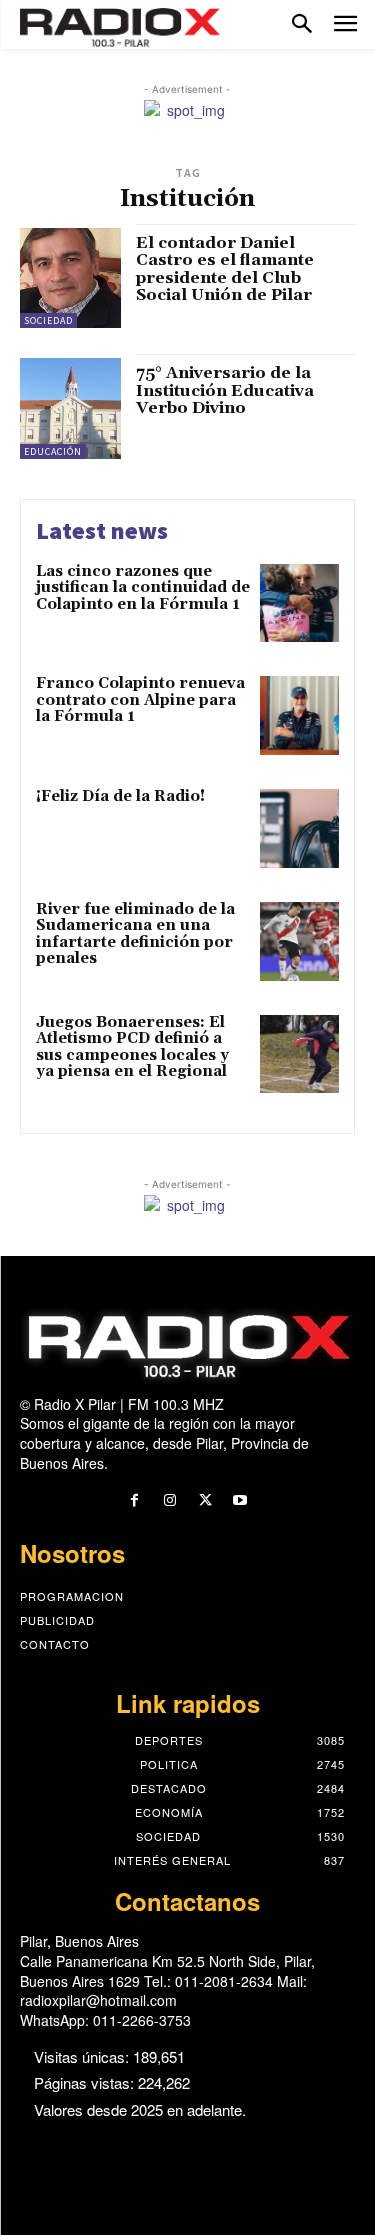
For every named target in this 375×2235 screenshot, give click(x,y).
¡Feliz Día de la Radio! (120, 796)
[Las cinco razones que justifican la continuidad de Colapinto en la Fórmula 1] (299, 603)
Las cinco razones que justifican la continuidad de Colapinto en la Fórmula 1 (143, 588)
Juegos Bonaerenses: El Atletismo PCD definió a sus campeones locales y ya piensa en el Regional (133, 1047)
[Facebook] (134, 1500)
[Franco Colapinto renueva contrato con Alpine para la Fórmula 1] (299, 715)
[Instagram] (169, 1500)
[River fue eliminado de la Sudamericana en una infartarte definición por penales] (299, 941)
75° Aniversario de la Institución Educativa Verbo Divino (225, 390)
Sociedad (48, 320)
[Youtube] (240, 1500)
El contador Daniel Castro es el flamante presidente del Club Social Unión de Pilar (225, 269)
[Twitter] (205, 1500)
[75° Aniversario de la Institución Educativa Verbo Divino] (70, 408)
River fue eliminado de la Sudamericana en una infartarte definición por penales (135, 934)
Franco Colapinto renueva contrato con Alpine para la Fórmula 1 (140, 700)
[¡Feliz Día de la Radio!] (299, 828)
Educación (53, 451)
